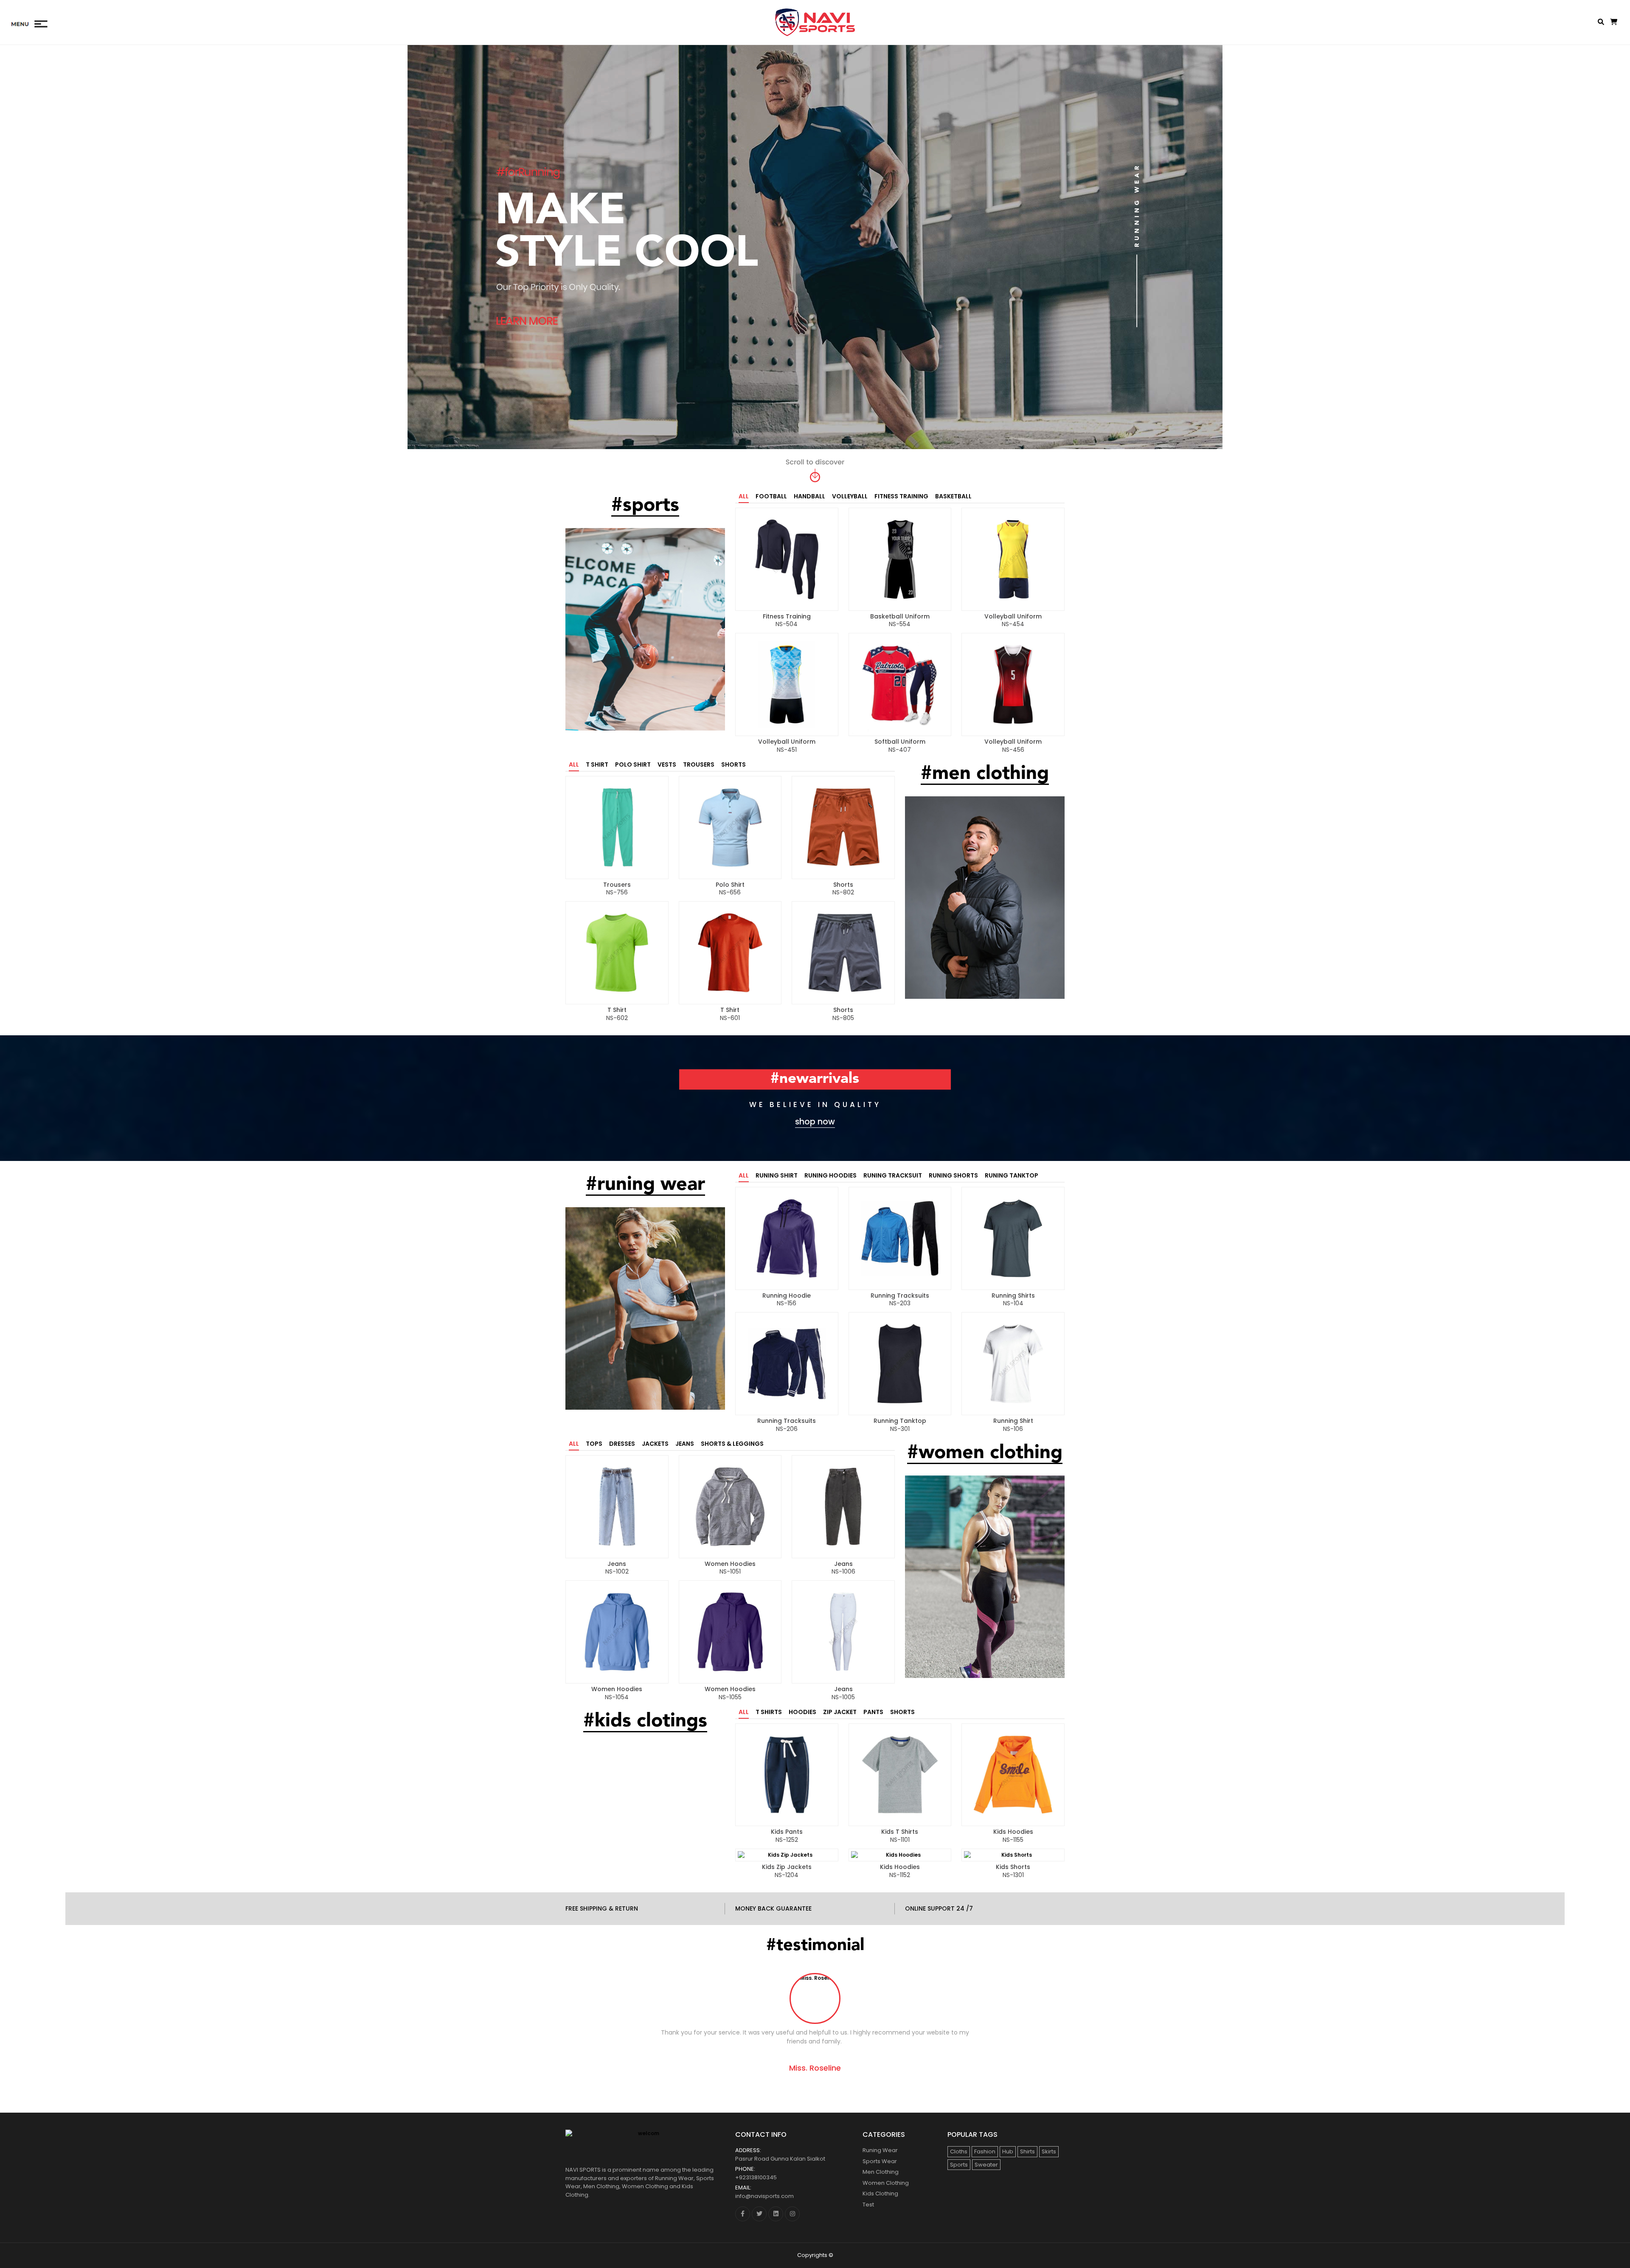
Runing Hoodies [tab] (830, 1175)
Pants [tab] (873, 1712)
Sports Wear (880, 2161)
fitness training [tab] (901, 496)
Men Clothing (881, 2172)
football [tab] (771, 496)
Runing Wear (880, 2150)
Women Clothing (886, 2183)
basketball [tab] (953, 496)
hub (1008, 2151)
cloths (959, 2151)
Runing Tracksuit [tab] (893, 1175)
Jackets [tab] (655, 1444)
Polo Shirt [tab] (633, 764)
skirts (1049, 2151)
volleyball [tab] (850, 496)
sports (959, 2165)
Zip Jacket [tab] (840, 1712)
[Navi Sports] (815, 22)
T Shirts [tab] (769, 1712)
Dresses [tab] (622, 1444)
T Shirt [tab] (597, 764)
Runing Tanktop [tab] (1012, 1175)
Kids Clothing (880, 2194)
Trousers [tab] (699, 764)
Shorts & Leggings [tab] (732, 1444)
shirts (1027, 2151)
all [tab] (744, 496)
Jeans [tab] (685, 1444)
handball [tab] (809, 496)
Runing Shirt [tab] (777, 1175)
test (868, 2205)
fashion (985, 2151)
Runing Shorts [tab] (953, 1175)
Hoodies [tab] (802, 1712)
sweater (986, 2165)
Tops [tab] (594, 1444)
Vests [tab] (667, 764)
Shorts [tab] (733, 764)
